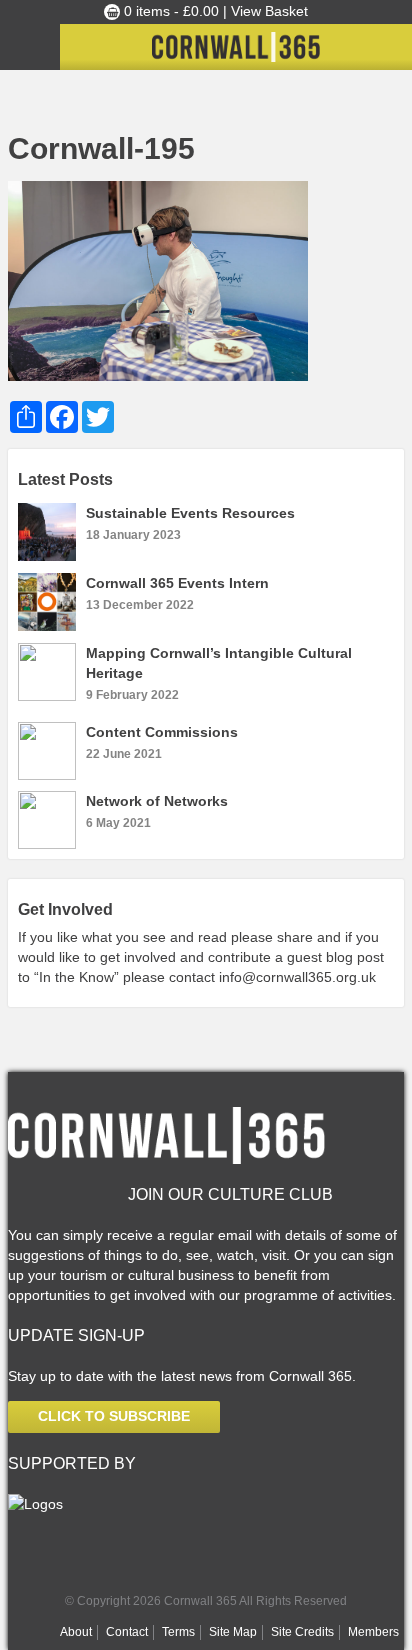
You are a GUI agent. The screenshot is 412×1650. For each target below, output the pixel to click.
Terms (178, 1632)
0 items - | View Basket (214, 11)
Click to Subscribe (114, 1416)
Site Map (233, 1632)
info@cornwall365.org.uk (297, 977)
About (76, 1632)
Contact (127, 1632)
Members (373, 1632)
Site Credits (302, 1632)
